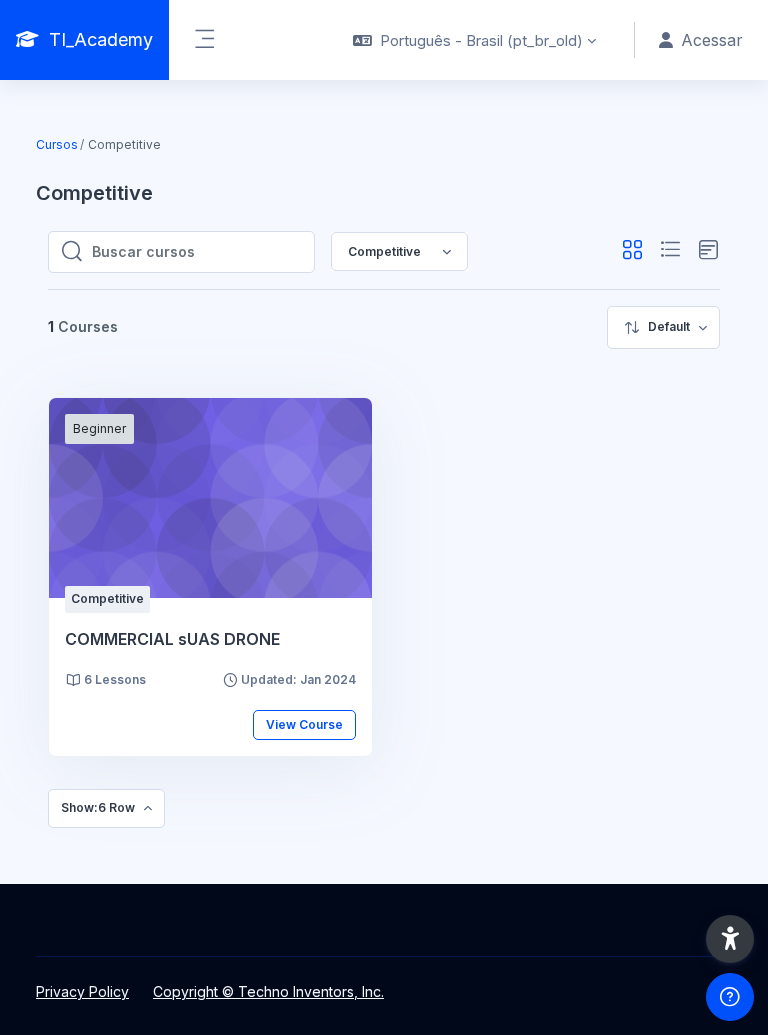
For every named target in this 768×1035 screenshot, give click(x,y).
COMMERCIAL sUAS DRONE (172, 639)
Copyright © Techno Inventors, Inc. (268, 991)
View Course (304, 724)
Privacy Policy (82, 991)
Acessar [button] (712, 40)
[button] (474, 40)
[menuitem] (663, 327)
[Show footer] (730, 997)
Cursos (57, 144)
